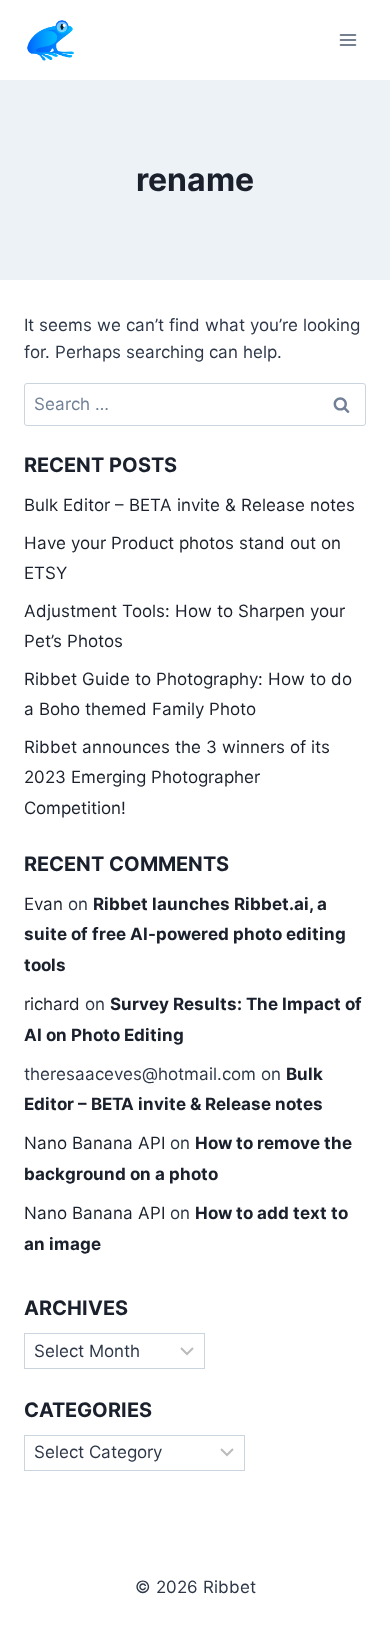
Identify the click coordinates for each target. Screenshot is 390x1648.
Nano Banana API (94, 1143)
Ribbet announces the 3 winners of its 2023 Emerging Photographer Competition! (177, 777)
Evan (43, 904)
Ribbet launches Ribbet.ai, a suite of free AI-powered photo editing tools (185, 934)
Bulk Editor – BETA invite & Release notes (189, 505)
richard (52, 1004)
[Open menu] (347, 39)
